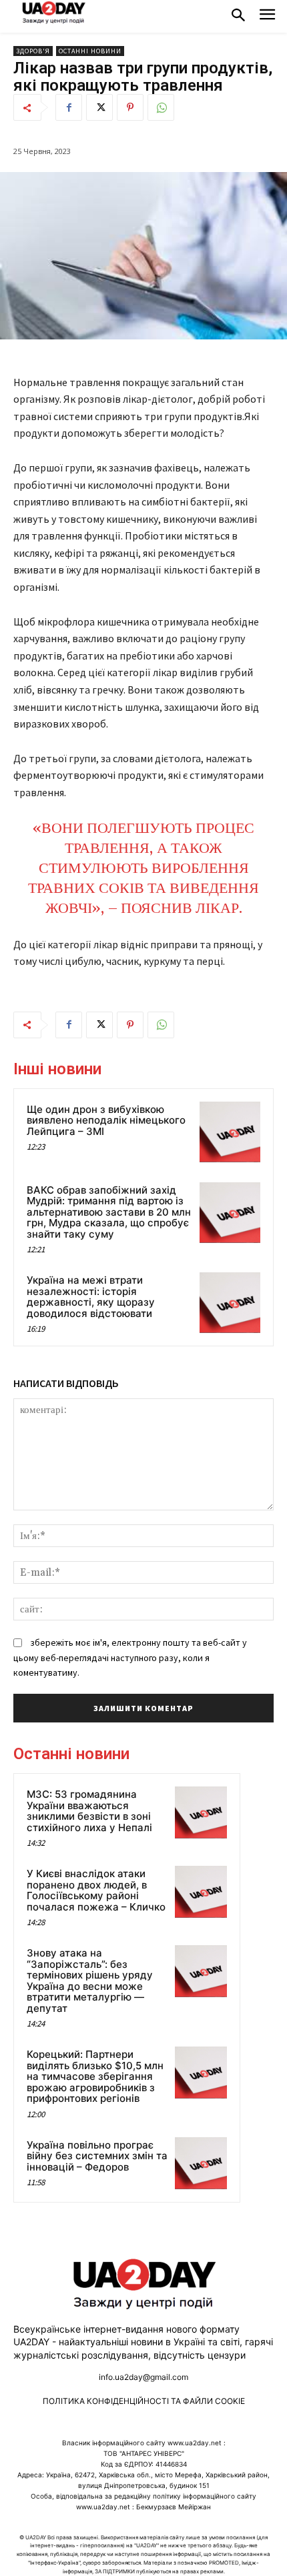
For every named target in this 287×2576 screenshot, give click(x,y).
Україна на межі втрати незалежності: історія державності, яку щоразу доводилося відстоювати (91, 1297)
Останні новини (90, 51)
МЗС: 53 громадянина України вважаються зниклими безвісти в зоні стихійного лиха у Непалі (89, 1811)
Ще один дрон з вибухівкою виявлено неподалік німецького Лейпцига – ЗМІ (106, 1120)
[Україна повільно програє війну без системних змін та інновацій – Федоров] (201, 2163)
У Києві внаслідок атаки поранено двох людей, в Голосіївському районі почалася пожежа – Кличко (96, 1890)
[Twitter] (99, 107)
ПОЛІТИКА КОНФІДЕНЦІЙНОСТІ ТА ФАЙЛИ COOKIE (144, 2401)
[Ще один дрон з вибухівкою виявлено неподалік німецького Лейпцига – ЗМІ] (230, 1132)
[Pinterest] (130, 107)
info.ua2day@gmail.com (143, 2377)
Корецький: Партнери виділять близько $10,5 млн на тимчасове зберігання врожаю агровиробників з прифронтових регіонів (95, 2076)
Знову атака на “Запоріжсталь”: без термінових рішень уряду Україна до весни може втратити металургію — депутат (90, 1981)
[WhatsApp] (161, 107)
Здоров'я (33, 51)
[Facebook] (69, 107)
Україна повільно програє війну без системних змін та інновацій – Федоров (97, 2156)
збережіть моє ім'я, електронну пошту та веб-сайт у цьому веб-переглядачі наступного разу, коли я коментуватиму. (130, 1657)
